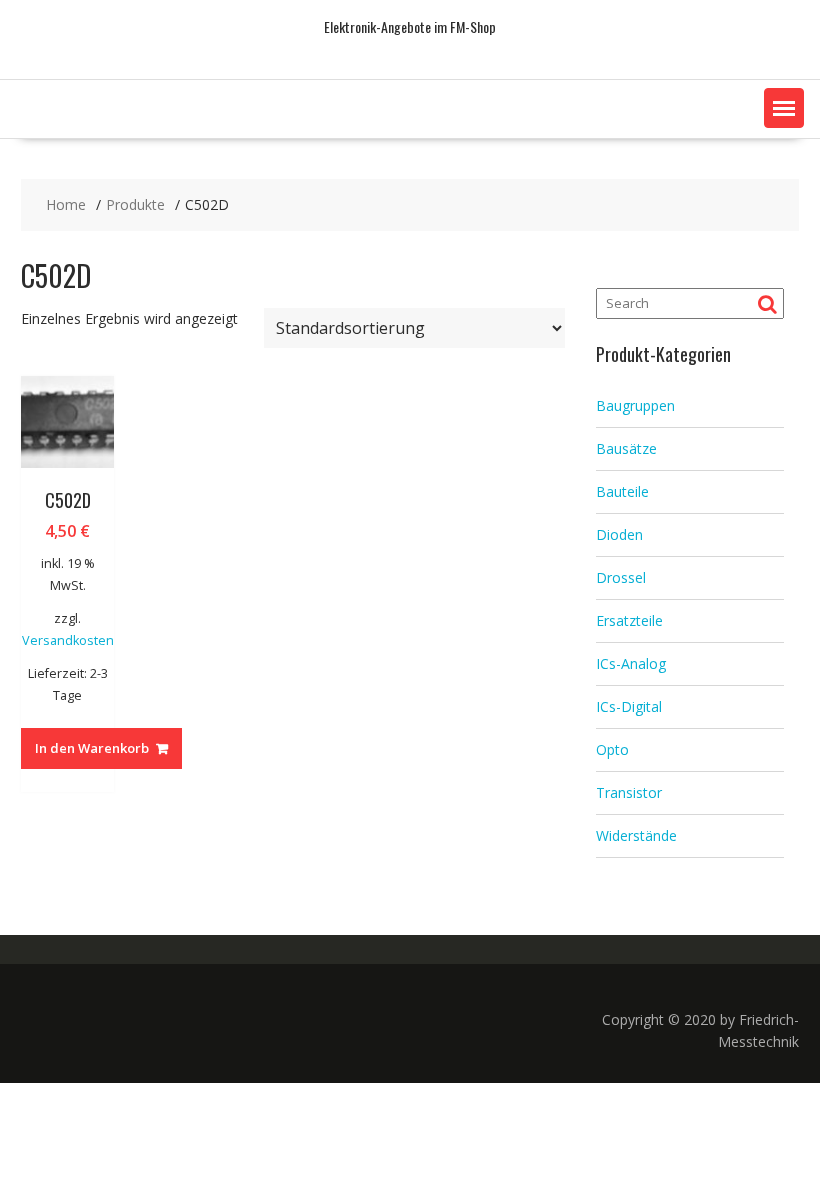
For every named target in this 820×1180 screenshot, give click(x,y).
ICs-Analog (631, 663)
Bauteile (622, 491)
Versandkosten (68, 640)
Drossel (621, 577)
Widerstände (636, 835)
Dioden (619, 534)
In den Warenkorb (92, 748)
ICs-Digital (629, 706)
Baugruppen (635, 405)
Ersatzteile (629, 620)
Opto (612, 749)
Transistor (629, 792)
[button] (784, 108)
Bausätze (626, 448)
